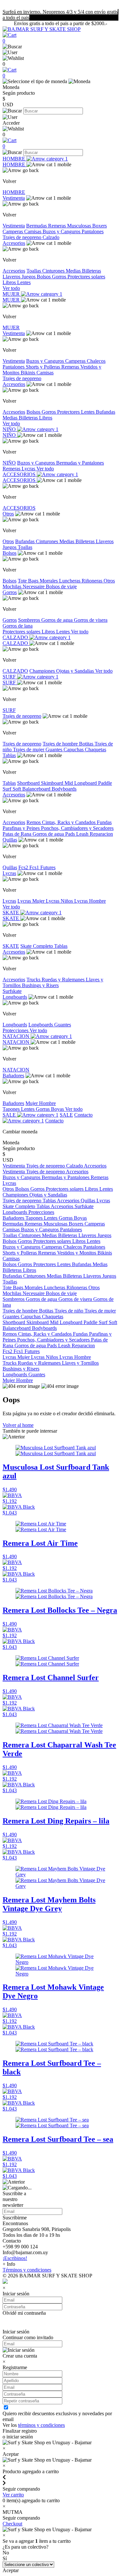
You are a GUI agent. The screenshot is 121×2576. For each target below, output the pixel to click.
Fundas (104, 822)
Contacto (54, 1121)
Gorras (43, 1109)
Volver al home (18, 1425)
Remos (34, 822)
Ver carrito (13, 2495)
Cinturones (54, 271)
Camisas (33, 231)
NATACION (17, 1036)
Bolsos (44, 277)
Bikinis (29, 373)
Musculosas (80, 226)
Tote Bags (29, 581)
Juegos (29, 277)
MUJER (12, 294)
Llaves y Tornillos (80, 1363)
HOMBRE (15, 159)
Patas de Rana (18, 834)
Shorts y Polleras (44, 367)
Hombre (47, 1103)
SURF (10, 677)
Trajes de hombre (61, 744)
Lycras (29, 469)
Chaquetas (96, 750)
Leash (83, 834)
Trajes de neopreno (23, 237)
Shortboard (29, 783)
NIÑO (10, 429)
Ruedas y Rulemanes (64, 980)
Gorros (60, 277)
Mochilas (13, 586)
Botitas (87, 744)
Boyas (58, 1109)
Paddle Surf (96, 1322)
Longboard (86, 783)
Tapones (12, 1109)
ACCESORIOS (20, 474)
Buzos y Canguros (62, 231)
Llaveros (12, 277)
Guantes (55, 750)
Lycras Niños (60, 901)
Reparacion (101, 834)
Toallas (34, 271)
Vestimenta (14, 198)
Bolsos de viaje (61, 586)
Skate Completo (37, 946)
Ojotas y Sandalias (76, 671)
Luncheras (70, 581)
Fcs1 (35, 867)
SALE (10, 1115)
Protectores (69, 412)
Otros (8, 514)
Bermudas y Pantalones (80, 463)
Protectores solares (86, 277)
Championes (43, 671)
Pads (71, 834)
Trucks (34, 980)
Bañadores (13, 1076)
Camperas (13, 231)
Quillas (10, 840)
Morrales (49, 581)
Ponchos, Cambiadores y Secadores (77, 828)
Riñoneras (93, 581)
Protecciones (16, 1030)
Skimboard (53, 783)
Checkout (12, 2524)
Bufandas (106, 412)
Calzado (51, 237)
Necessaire (34, 586)
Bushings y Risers (40, 985)
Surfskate (12, 991)
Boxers (100, 226)
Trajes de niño (70, 1311)
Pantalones (93, 231)
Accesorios (14, 243)
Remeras (58, 226)
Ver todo (11, 288)
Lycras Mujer (32, 901)
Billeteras (91, 271)
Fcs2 (24, 867)
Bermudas (37, 226)
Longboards (15, 997)
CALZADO (16, 637)
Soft (17, 789)
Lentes (24, 282)
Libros (10, 282)
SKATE (11, 913)
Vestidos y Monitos (77, 1253)
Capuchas (74, 750)
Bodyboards (64, 789)
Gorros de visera (91, 620)
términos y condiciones (41, 2425)
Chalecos (96, 361)
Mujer (32, 1103)
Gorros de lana (18, 626)
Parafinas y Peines (22, 828)
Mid (69, 783)
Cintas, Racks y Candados (69, 822)
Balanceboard (37, 789)
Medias (74, 271)
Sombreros (30, 620)
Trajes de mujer (29, 750)
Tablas (9, 755)
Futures (48, 867)
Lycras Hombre (90, 901)
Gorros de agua (58, 620)
